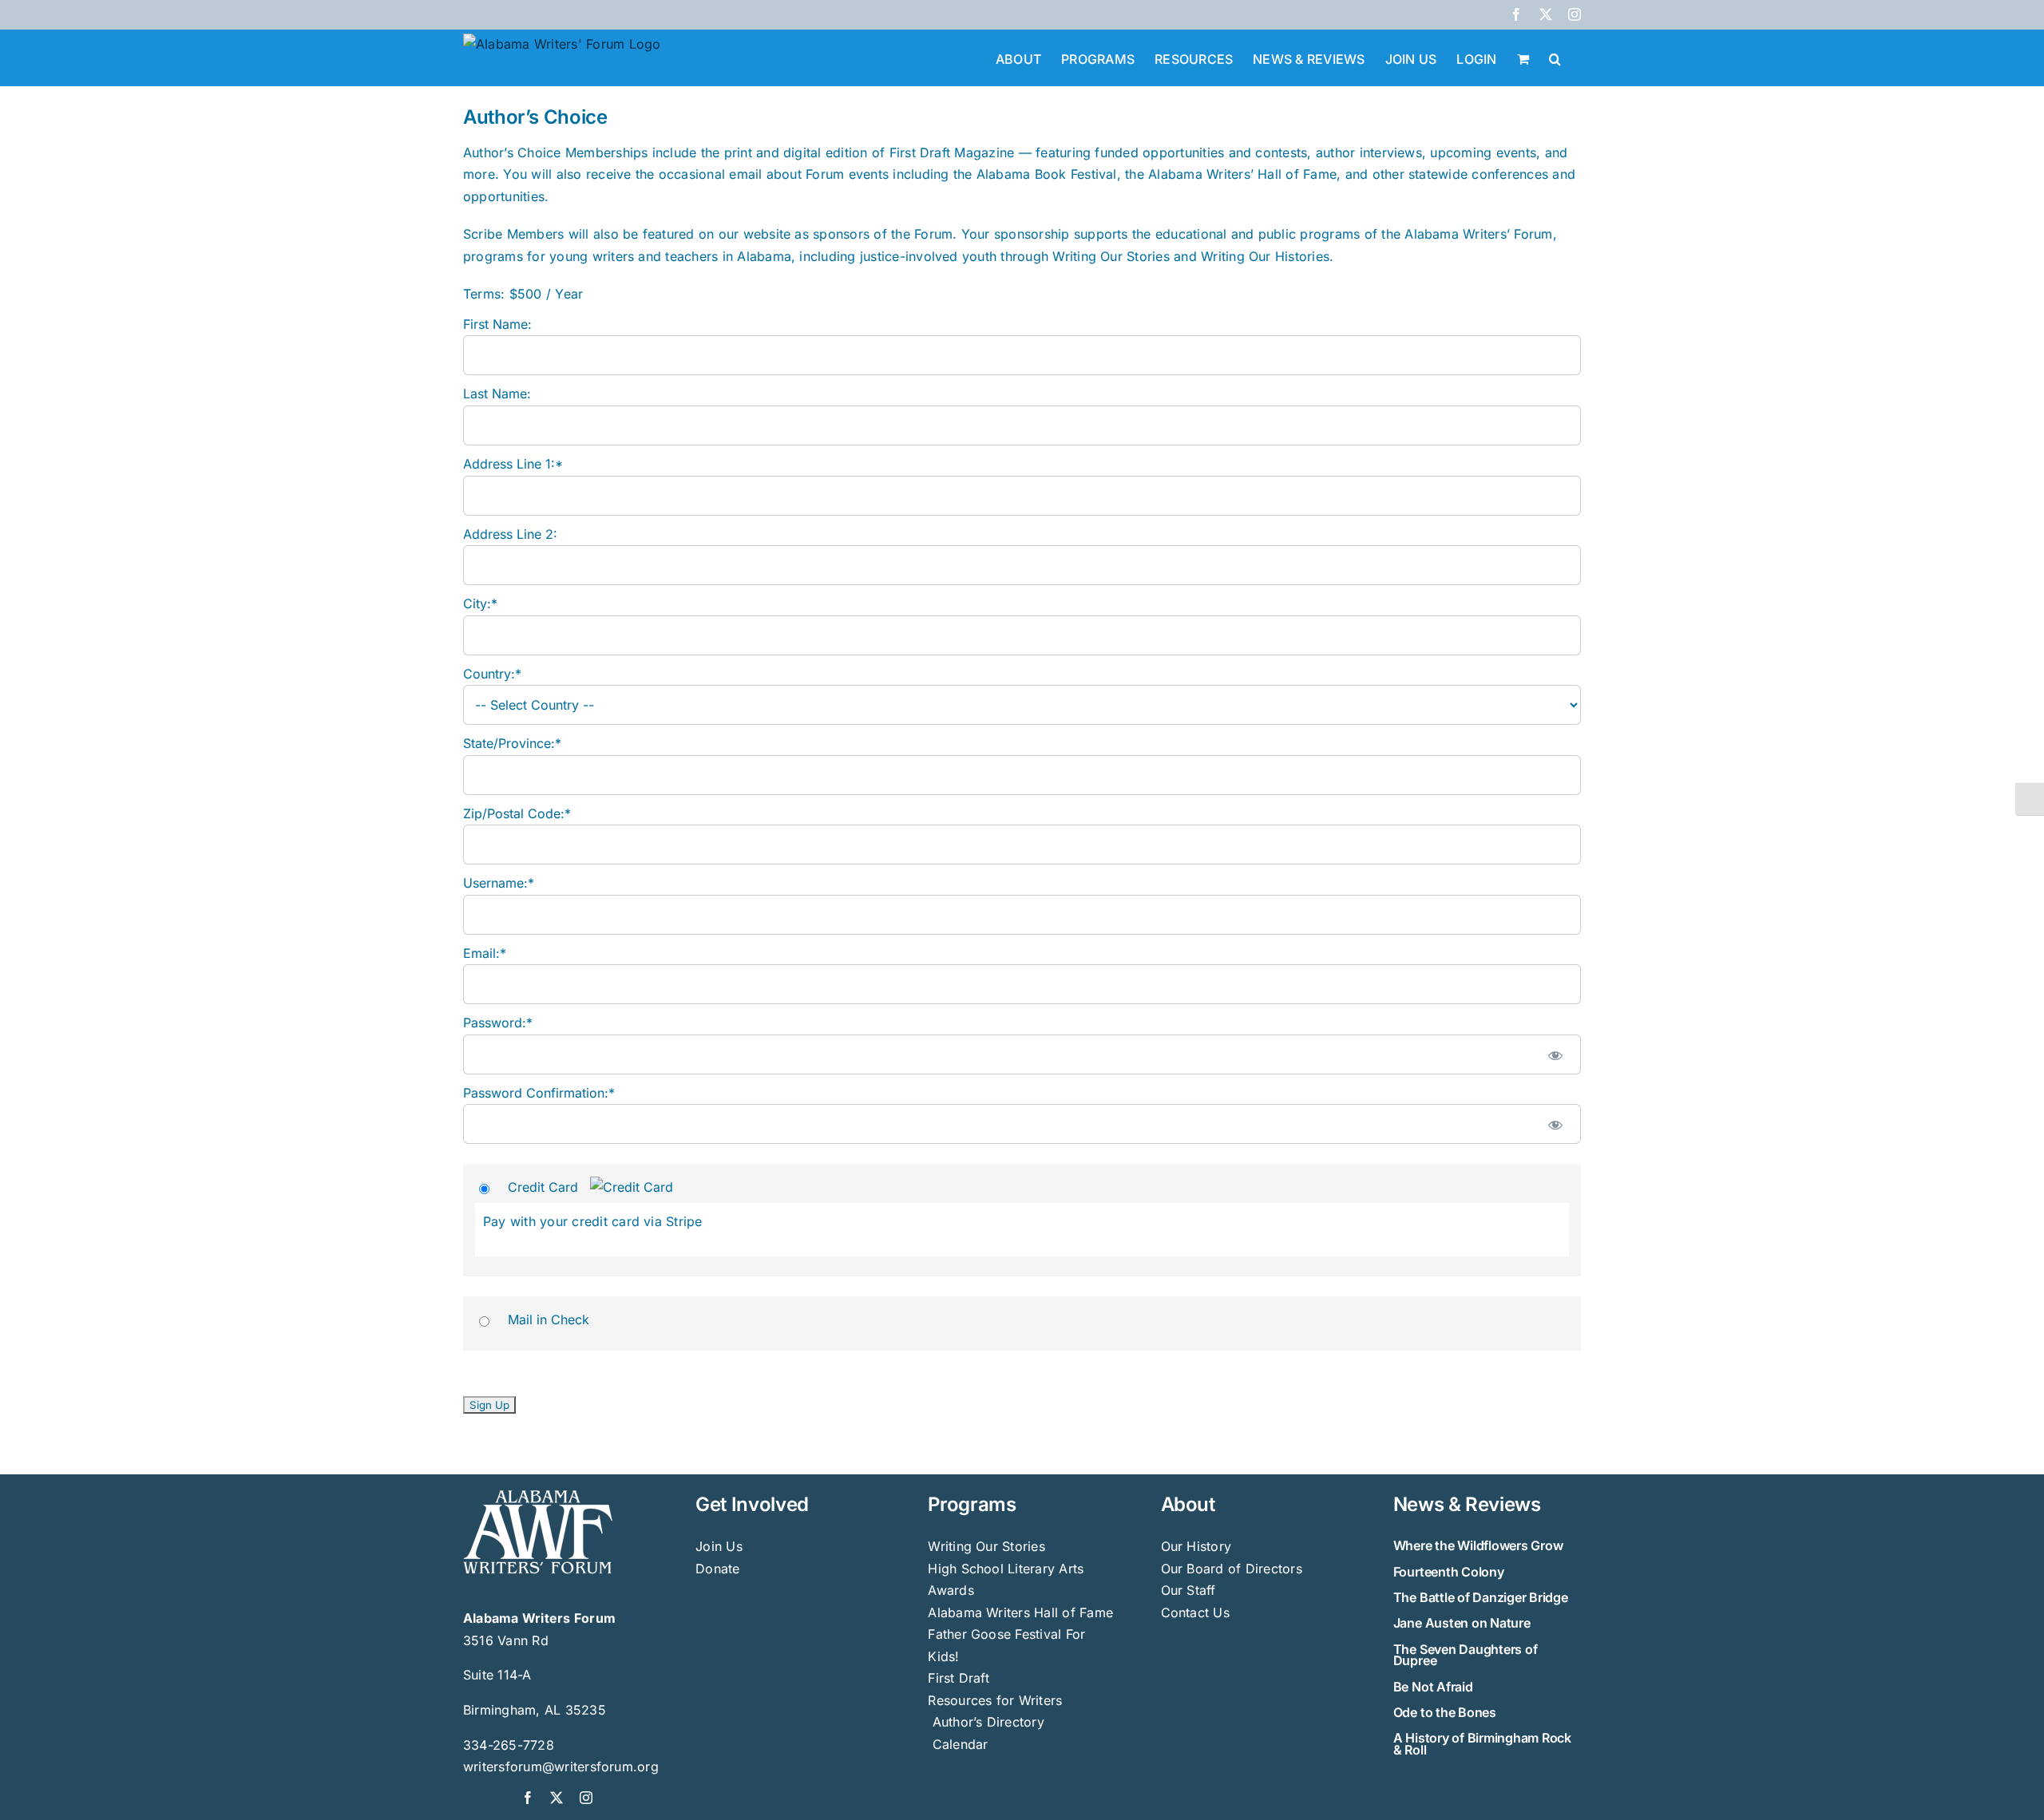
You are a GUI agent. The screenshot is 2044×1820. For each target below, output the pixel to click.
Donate (717, 1569)
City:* (480, 603)
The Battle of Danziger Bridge (1481, 1597)
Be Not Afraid (1433, 1687)
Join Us (719, 1546)
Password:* (498, 1023)
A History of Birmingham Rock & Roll (1482, 1743)
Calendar (961, 1744)
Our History (1196, 1546)
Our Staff (1188, 1590)
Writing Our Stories (986, 1546)
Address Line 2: (510, 534)
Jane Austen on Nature (1462, 1623)
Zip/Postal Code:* (517, 813)
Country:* (492, 674)
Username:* (499, 883)
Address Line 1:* (513, 464)
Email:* (485, 953)
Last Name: (497, 394)
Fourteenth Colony (1449, 1572)
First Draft (959, 1678)
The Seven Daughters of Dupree (1466, 1655)
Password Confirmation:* (539, 1093)
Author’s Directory (986, 1722)
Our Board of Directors (1232, 1569)
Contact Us (1195, 1612)
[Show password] (1555, 1054)
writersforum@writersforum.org (561, 1767)
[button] (1555, 57)
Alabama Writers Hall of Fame (1020, 1612)
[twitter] (557, 1798)
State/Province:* (512, 743)
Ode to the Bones (1445, 1712)
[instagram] (586, 1798)
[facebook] (528, 1798)
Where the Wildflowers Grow (1478, 1545)
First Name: (497, 324)
